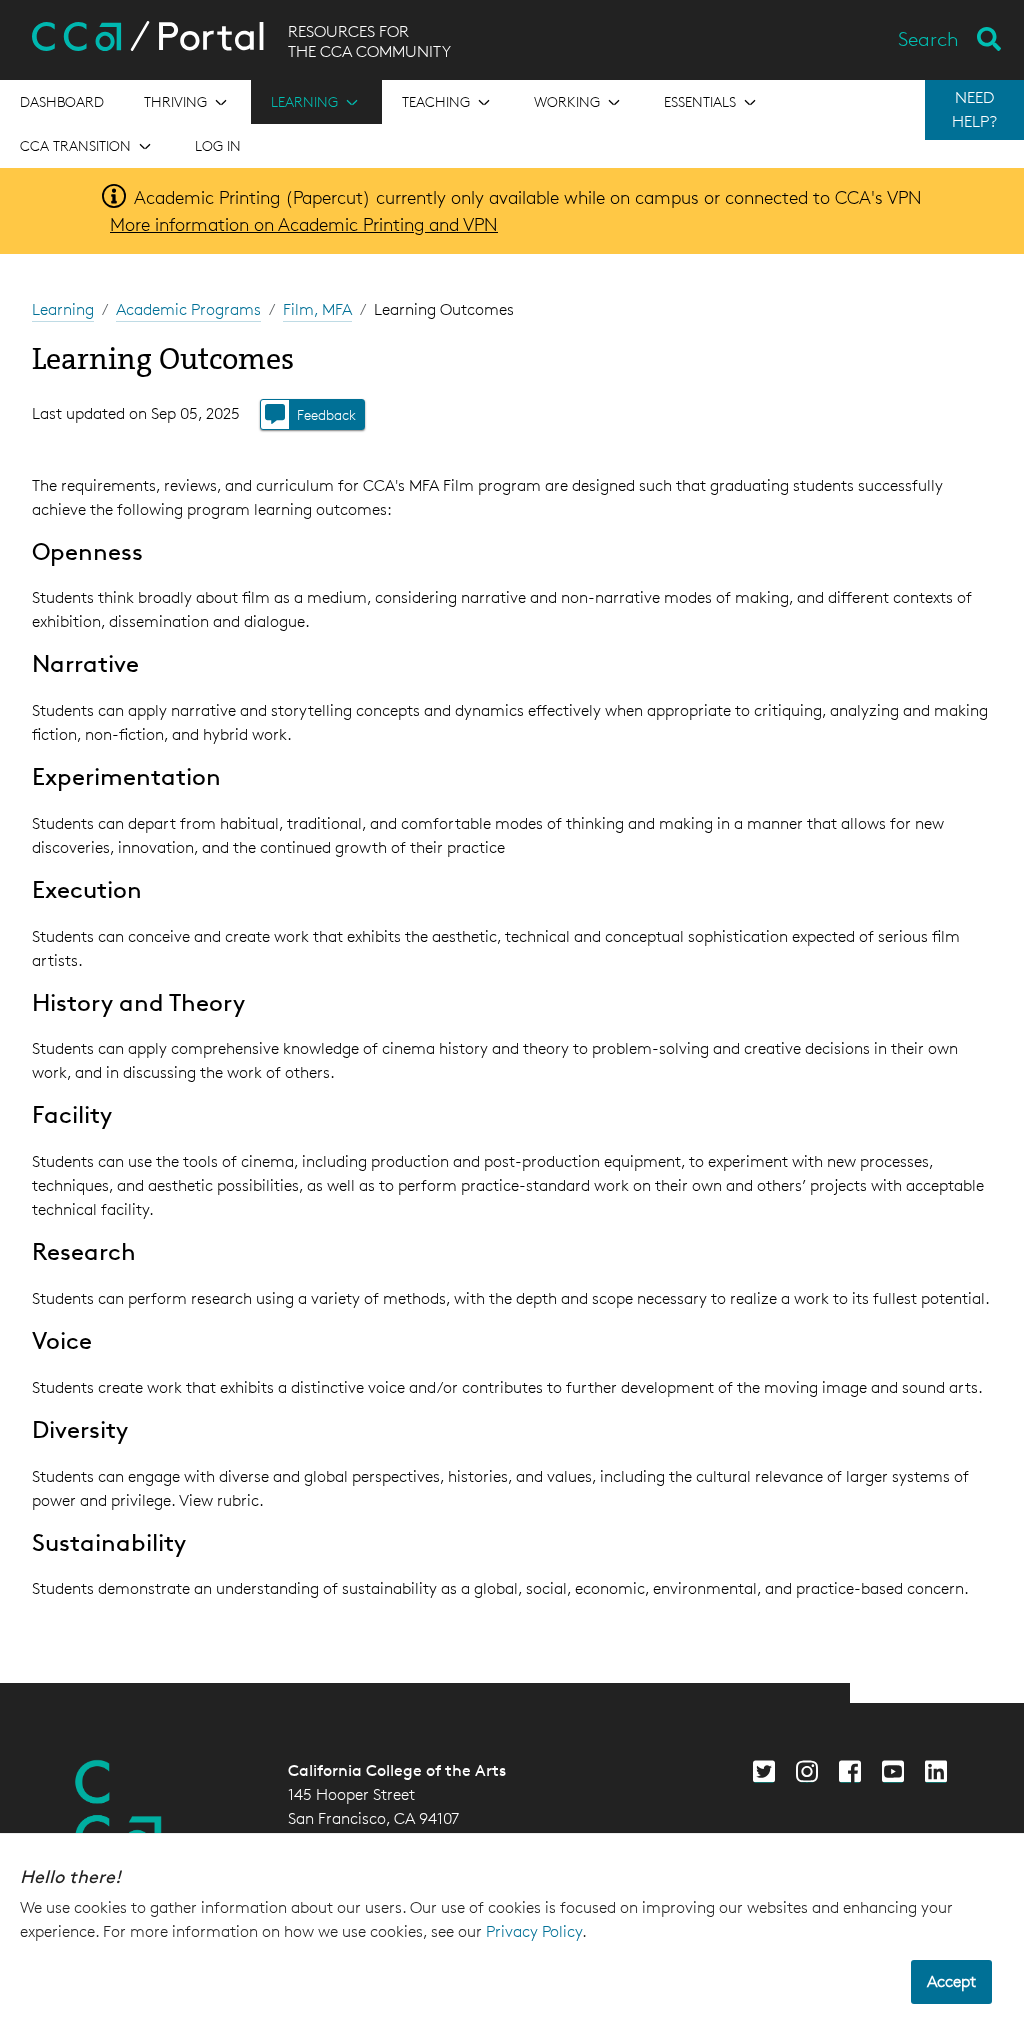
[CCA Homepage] (119, 1809)
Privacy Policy (534, 1931)
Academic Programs (188, 309)
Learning (63, 309)
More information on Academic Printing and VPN (304, 224)
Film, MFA (317, 309)
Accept (951, 1981)
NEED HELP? (974, 109)
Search (928, 39)
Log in (218, 145)
